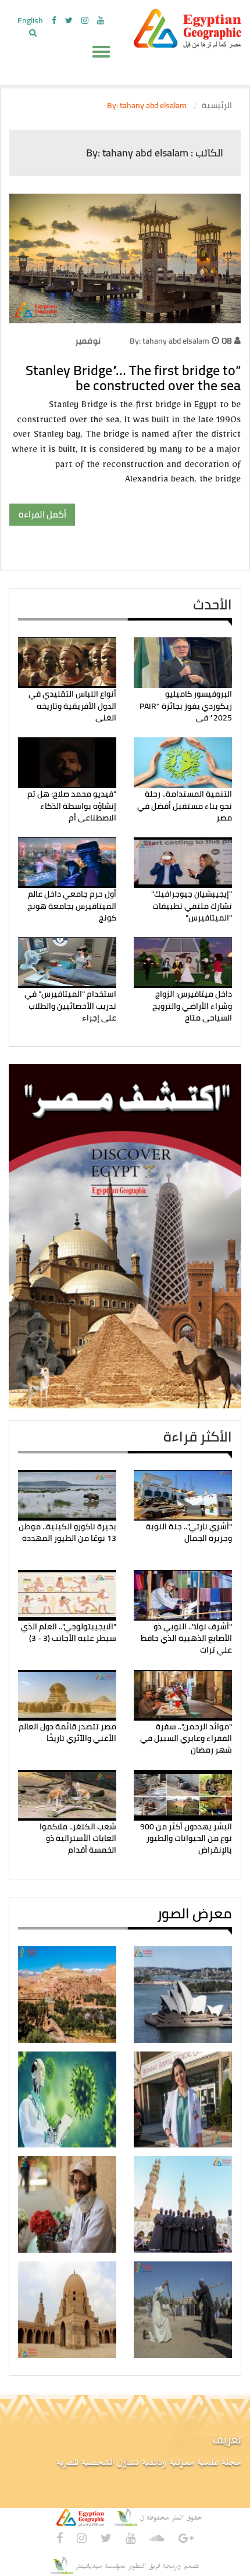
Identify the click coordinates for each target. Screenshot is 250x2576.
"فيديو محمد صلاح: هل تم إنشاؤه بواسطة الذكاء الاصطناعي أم (72, 806)
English (30, 20)
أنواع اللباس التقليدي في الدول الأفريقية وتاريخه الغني (72, 706)
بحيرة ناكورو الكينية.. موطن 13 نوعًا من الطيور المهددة (67, 1532)
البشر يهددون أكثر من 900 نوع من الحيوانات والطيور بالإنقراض (186, 1838)
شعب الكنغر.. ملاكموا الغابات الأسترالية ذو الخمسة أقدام (78, 1838)
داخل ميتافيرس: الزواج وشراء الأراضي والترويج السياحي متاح (192, 1006)
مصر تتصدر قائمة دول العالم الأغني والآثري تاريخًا (67, 1732)
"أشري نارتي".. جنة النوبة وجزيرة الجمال (189, 1532)
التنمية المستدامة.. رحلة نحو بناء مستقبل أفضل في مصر (185, 806)
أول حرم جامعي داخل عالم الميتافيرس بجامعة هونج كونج (72, 906)
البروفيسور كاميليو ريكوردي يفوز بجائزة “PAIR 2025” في (186, 706)
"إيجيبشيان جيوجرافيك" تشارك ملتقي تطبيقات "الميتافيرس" (192, 906)
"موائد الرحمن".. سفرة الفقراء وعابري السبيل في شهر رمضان (186, 1738)
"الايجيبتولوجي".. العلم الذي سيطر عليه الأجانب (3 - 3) (69, 1632)
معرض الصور (194, 1913)
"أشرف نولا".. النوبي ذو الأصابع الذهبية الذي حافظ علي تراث (186, 1638)
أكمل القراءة (42, 514)
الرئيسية (217, 105)
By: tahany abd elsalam (169, 341)
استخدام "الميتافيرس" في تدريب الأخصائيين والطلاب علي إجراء (70, 1006)
